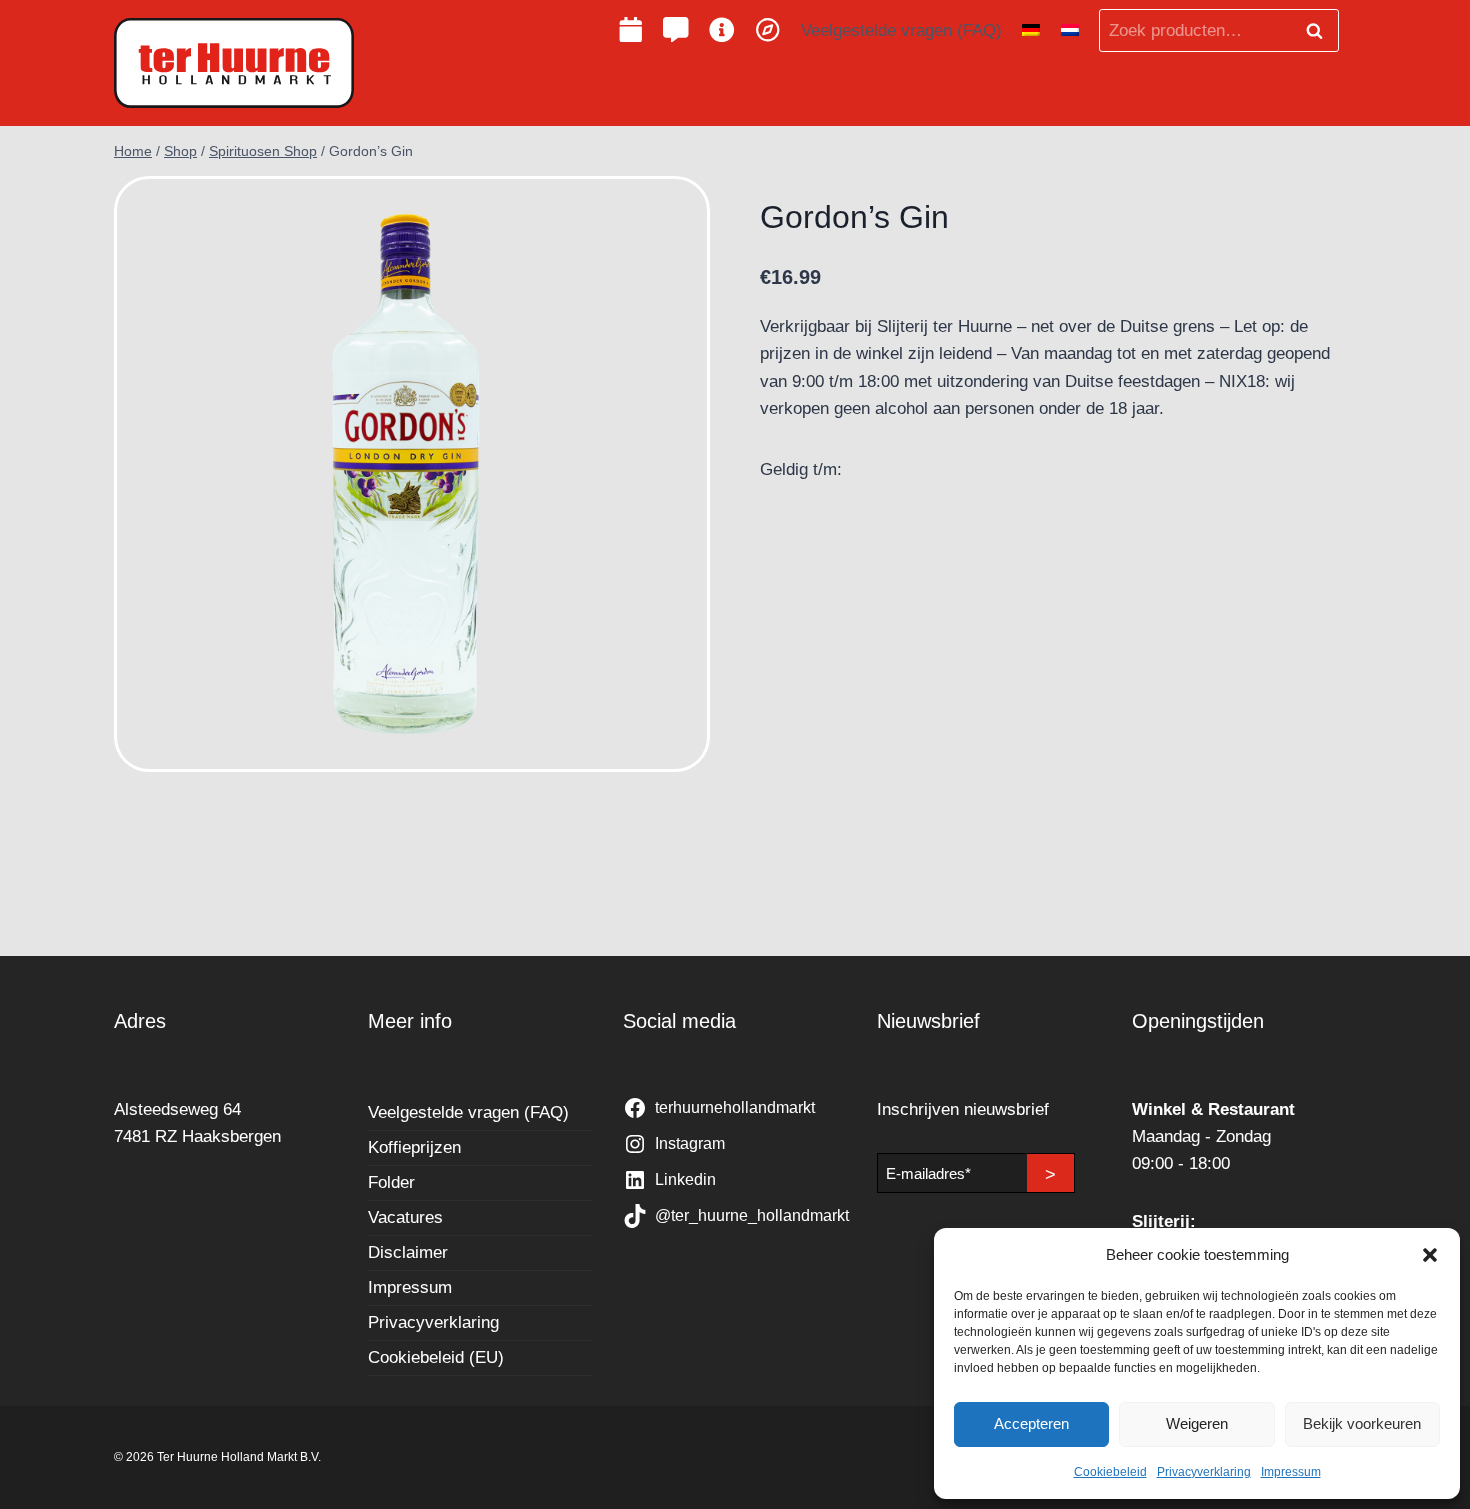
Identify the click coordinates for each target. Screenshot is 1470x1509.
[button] (1430, 1255)
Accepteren (1031, 1423)
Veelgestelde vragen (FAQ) (901, 30)
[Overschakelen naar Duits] (1031, 31)
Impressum (1291, 1472)
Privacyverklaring (1204, 1472)
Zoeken (1320, 31)
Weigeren (1197, 1423)
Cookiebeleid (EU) (436, 1357)
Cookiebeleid (1110, 1472)
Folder (391, 1182)
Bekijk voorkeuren (1362, 1423)
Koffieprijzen (414, 1147)
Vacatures (405, 1217)
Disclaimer (408, 1252)
